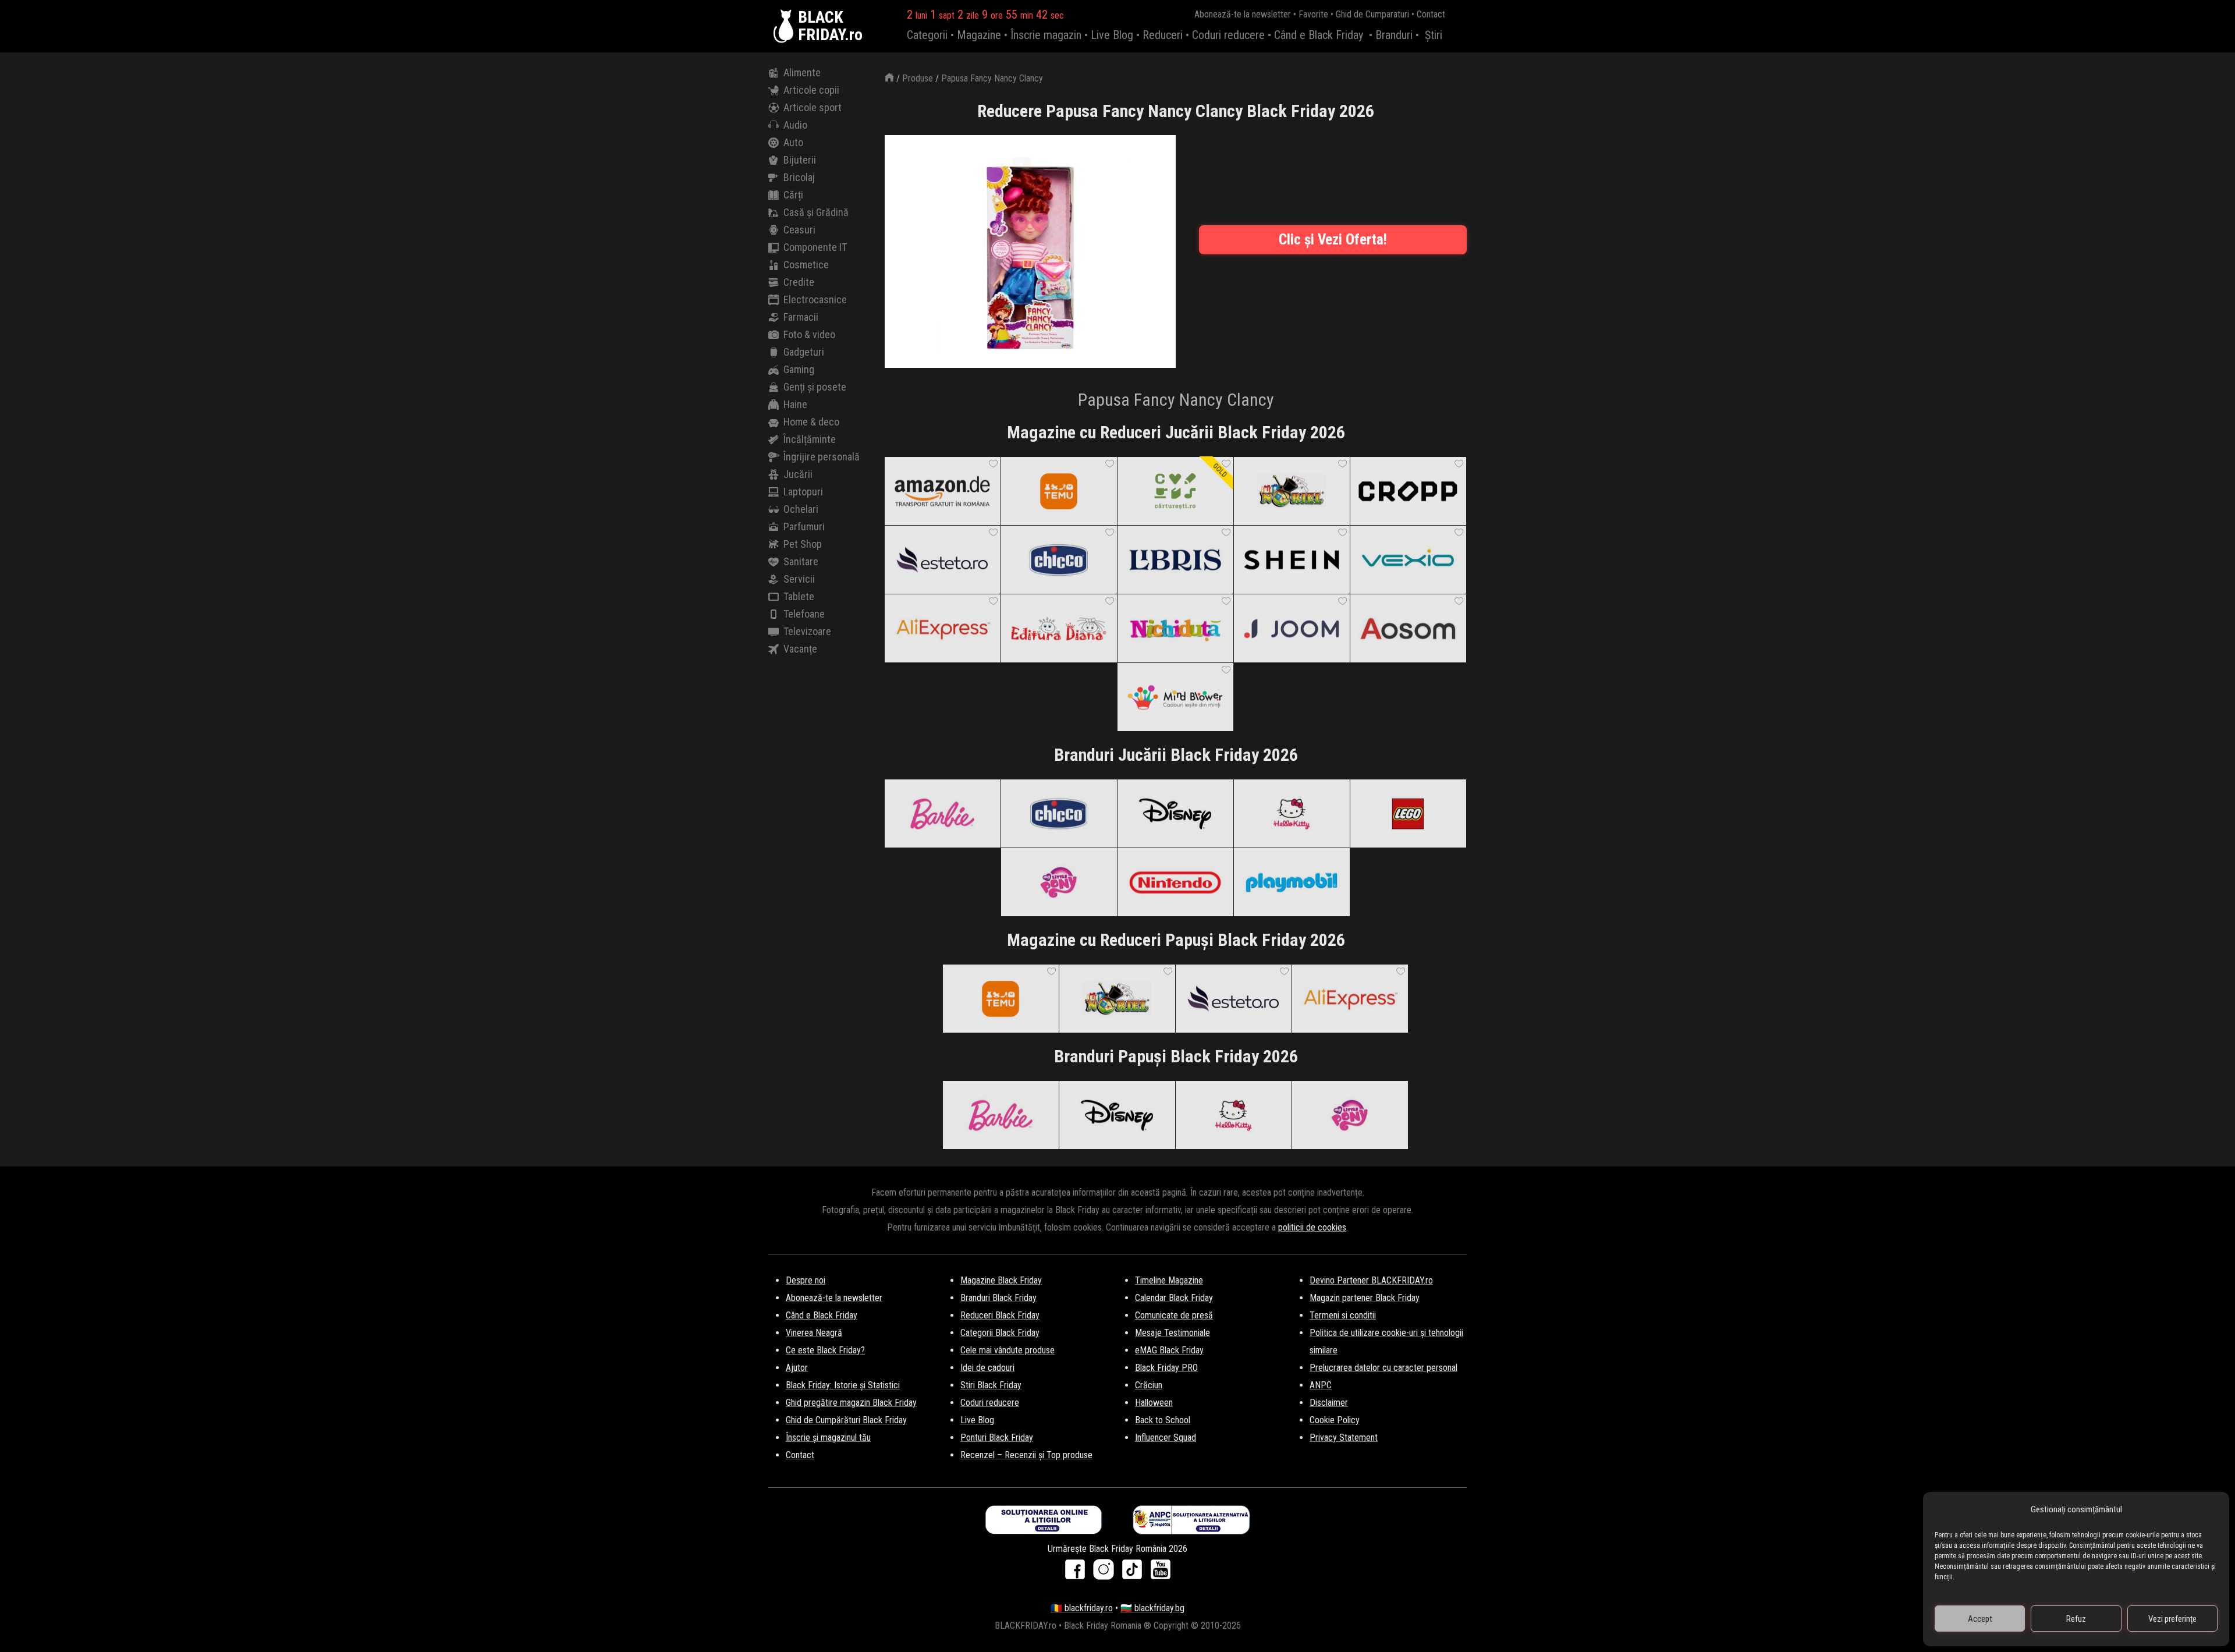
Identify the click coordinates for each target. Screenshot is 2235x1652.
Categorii (927, 35)
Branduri (1394, 35)
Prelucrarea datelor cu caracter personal (1383, 1368)
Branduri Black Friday (998, 1298)
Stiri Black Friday (991, 1385)
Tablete (799, 596)
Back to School (1163, 1420)
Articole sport (813, 107)
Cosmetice (806, 265)
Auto (793, 142)
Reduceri (1163, 35)
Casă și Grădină (816, 212)
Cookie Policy (1335, 1420)
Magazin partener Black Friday (1365, 1298)
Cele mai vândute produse (1007, 1350)
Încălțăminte (810, 439)
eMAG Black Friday (1169, 1350)
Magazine (979, 35)
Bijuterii (800, 160)
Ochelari (801, 509)
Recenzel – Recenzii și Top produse (1026, 1455)
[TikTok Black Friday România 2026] (1135, 1573)
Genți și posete (815, 387)
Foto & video (809, 334)
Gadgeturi (804, 352)
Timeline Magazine (1169, 1280)
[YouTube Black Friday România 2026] (1161, 1573)
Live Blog (1112, 35)
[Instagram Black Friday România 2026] (1106, 1573)
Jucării (798, 474)
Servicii (799, 579)
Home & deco (811, 422)
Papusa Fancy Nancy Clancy (992, 78)
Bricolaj (799, 177)
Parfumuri (804, 527)
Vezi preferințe (2172, 1619)
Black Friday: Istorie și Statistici (843, 1385)
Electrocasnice (815, 299)
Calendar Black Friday (1174, 1298)
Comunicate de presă (1174, 1315)
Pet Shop (803, 544)
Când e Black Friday (1319, 35)
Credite (799, 282)
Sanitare (801, 561)
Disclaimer (1329, 1403)
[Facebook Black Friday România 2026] (1078, 1573)
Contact (1431, 14)
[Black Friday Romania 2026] (786, 26)
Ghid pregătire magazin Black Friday (851, 1403)
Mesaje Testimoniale (1173, 1333)
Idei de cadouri (987, 1368)
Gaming (799, 369)
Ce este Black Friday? (825, 1350)
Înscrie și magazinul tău (828, 1437)
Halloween (1154, 1403)
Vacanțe (800, 649)
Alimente (802, 72)
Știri (1434, 35)
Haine (795, 404)
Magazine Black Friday (1001, 1280)
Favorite (1313, 14)
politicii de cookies (1312, 1227)
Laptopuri (803, 492)
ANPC (1321, 1385)
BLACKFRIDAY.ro (830, 26)
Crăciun (1149, 1385)
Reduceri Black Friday (1000, 1315)
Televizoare (807, 631)
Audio (795, 125)
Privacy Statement (1344, 1437)
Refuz (2076, 1619)
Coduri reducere (1228, 35)
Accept (1980, 1619)
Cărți (793, 195)
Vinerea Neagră (814, 1333)
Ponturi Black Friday (997, 1437)
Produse (918, 78)
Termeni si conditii (1343, 1315)
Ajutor (797, 1368)
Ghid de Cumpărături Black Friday (846, 1420)
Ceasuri (799, 230)
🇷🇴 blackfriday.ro (1082, 1608)
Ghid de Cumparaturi (1372, 14)
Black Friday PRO (1166, 1368)
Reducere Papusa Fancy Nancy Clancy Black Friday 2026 (1176, 111)
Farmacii (801, 317)
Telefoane (804, 614)
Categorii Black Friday (1000, 1333)
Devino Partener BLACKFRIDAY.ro (1371, 1280)
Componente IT (815, 247)
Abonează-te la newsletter (1243, 14)
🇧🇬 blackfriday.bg (1152, 1608)
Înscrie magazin (1046, 35)
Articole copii (811, 90)
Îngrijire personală (822, 457)
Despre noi (806, 1280)
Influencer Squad (1166, 1437)
